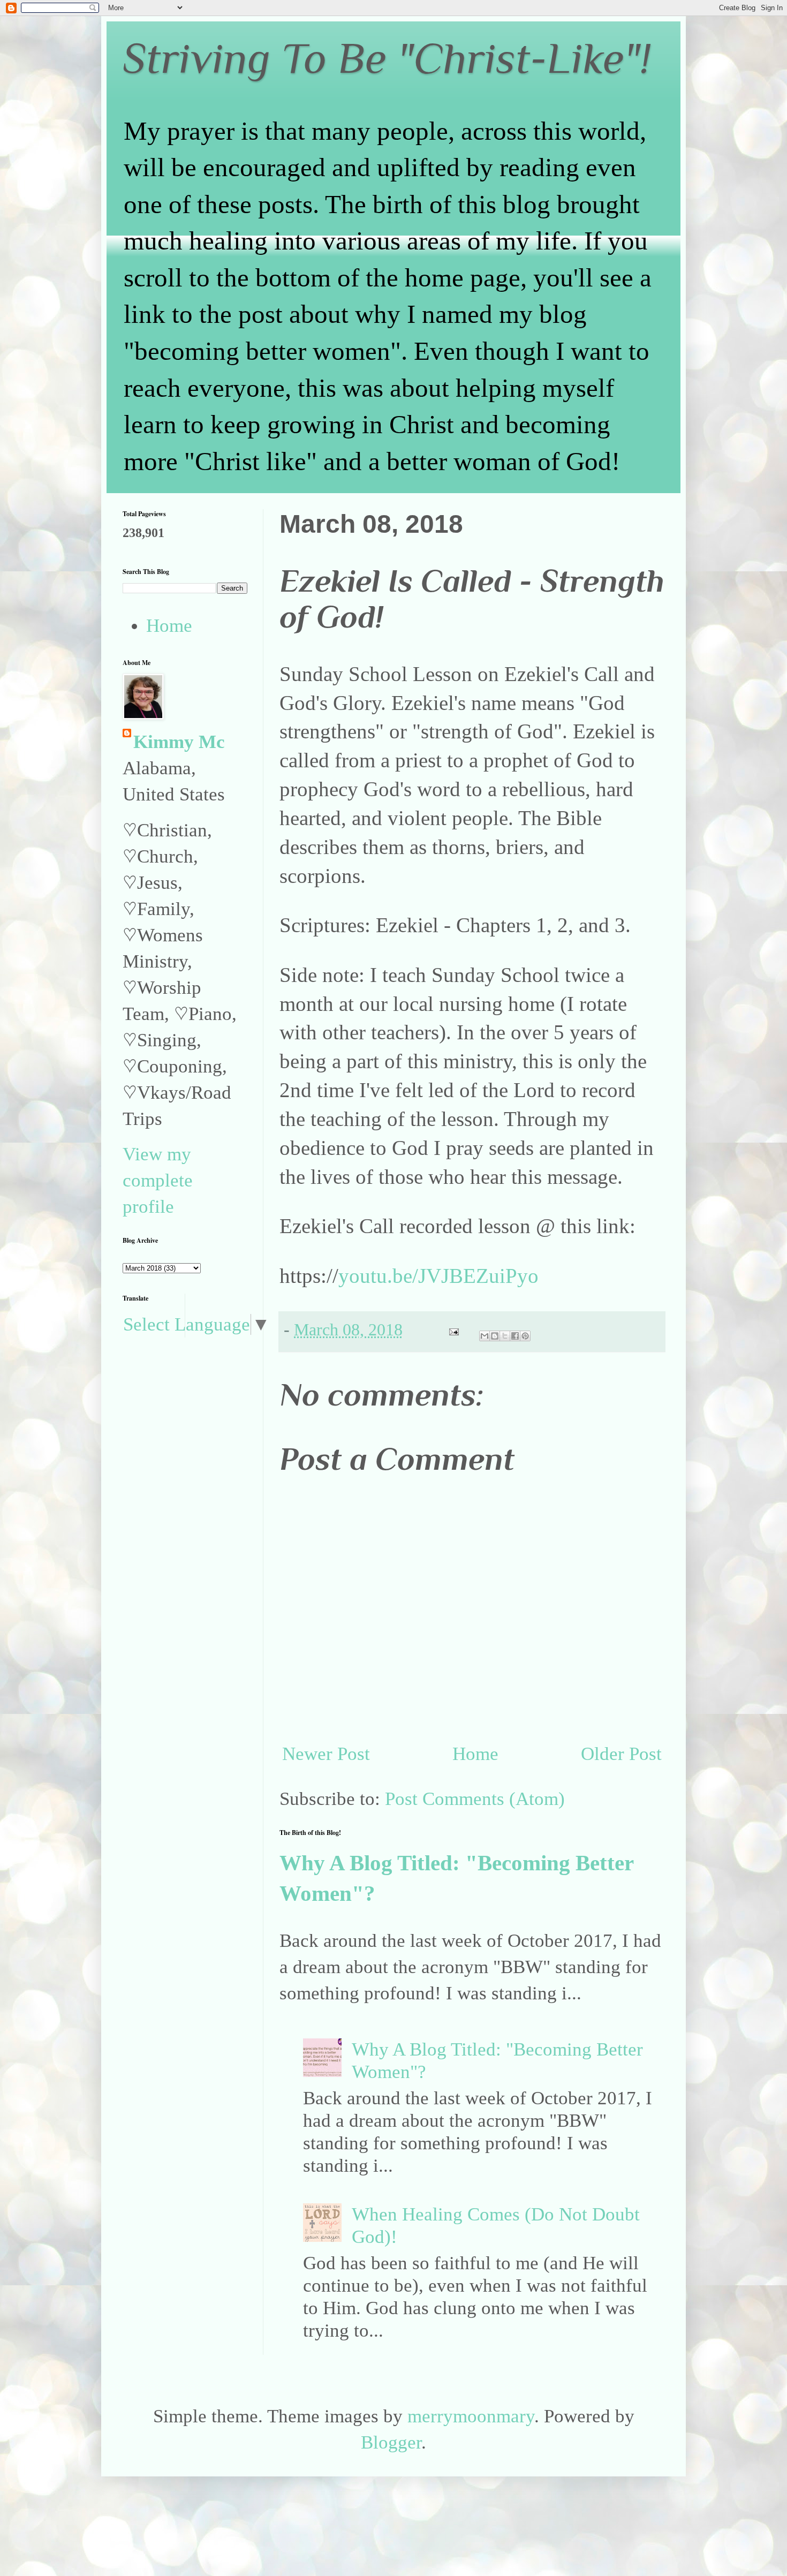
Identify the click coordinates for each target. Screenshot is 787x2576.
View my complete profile (158, 1180)
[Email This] (485, 1336)
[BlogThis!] (495, 1336)
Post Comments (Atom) (475, 1799)
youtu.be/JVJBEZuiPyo (438, 1276)
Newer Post (326, 1754)
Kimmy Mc (179, 742)
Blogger (391, 2442)
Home (475, 1754)
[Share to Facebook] (515, 1336)
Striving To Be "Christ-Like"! (387, 58)
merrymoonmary (471, 2416)
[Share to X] (505, 1336)
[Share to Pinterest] (525, 1336)
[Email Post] (452, 1330)
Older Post (621, 1754)
